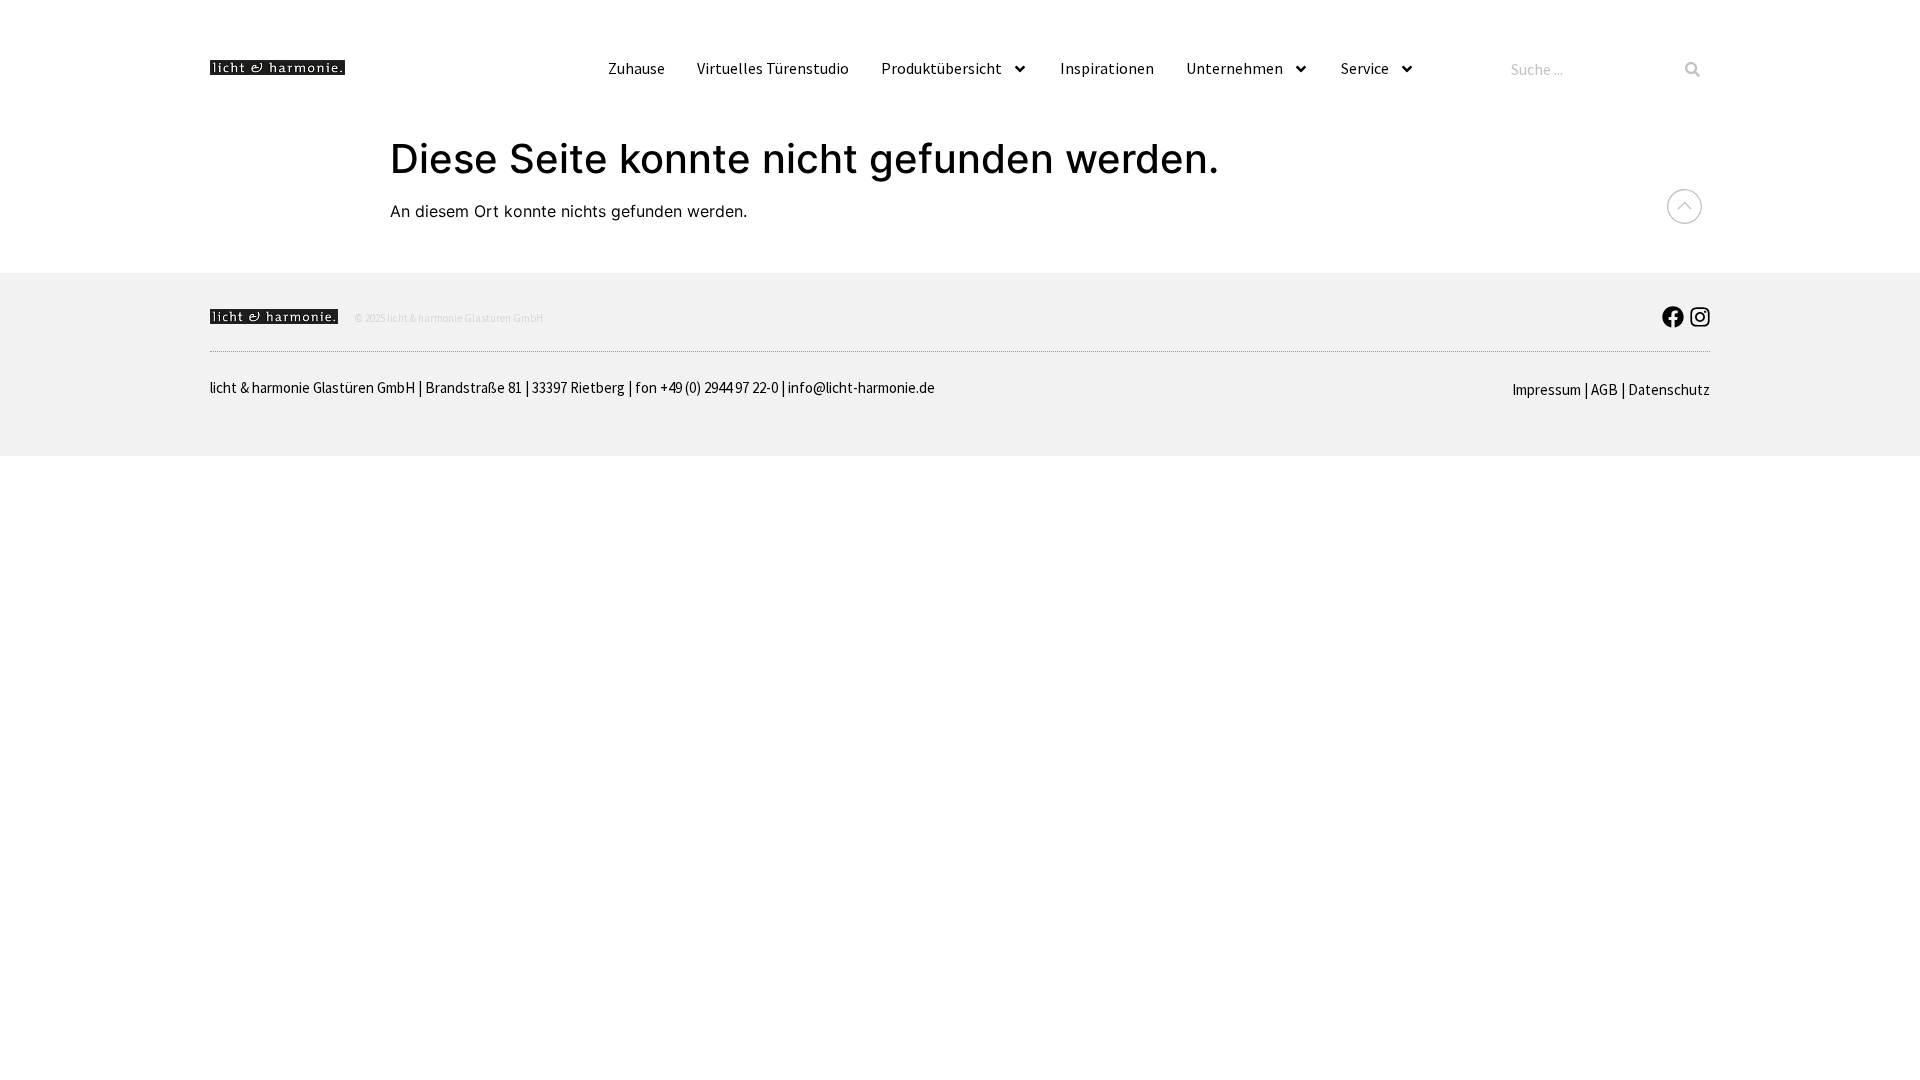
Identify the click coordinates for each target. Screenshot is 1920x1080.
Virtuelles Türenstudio (773, 68)
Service (1365, 68)
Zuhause (636, 68)
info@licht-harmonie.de (861, 387)
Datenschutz (1669, 389)
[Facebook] (1673, 317)
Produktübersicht (941, 68)
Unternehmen (1234, 68)
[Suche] (1692, 69)
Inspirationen (1107, 68)
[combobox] (1590, 69)
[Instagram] (1700, 317)
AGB (1604, 389)
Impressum (1546, 389)
